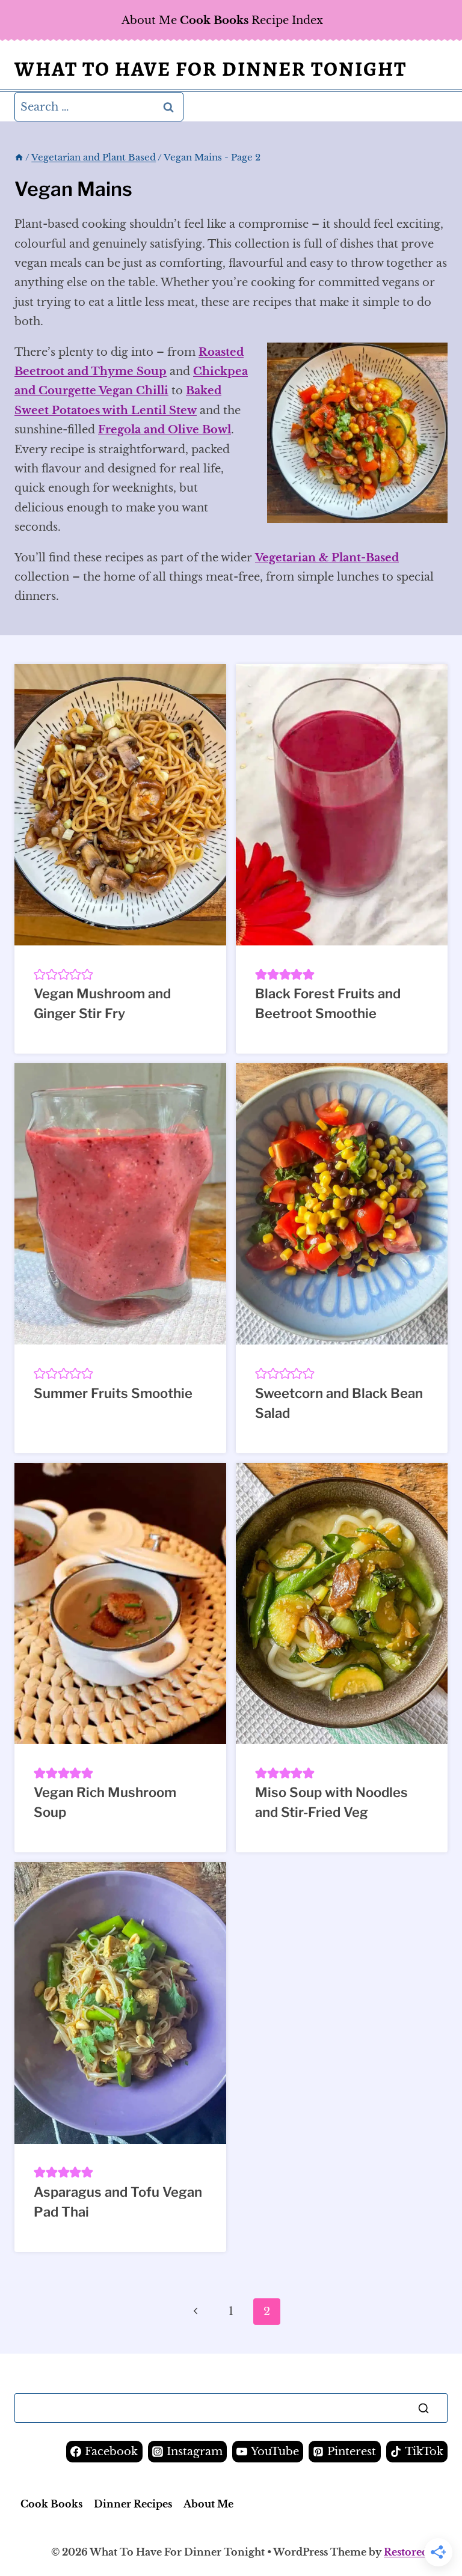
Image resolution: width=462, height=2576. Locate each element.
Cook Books (51, 2504)
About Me (149, 20)
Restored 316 (416, 2552)
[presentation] (120, 805)
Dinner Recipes (133, 2504)
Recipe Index (287, 20)
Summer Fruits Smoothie (113, 1393)
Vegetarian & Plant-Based (327, 558)
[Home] (19, 157)
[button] (40, 974)
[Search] (423, 2408)
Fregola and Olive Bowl (165, 430)
